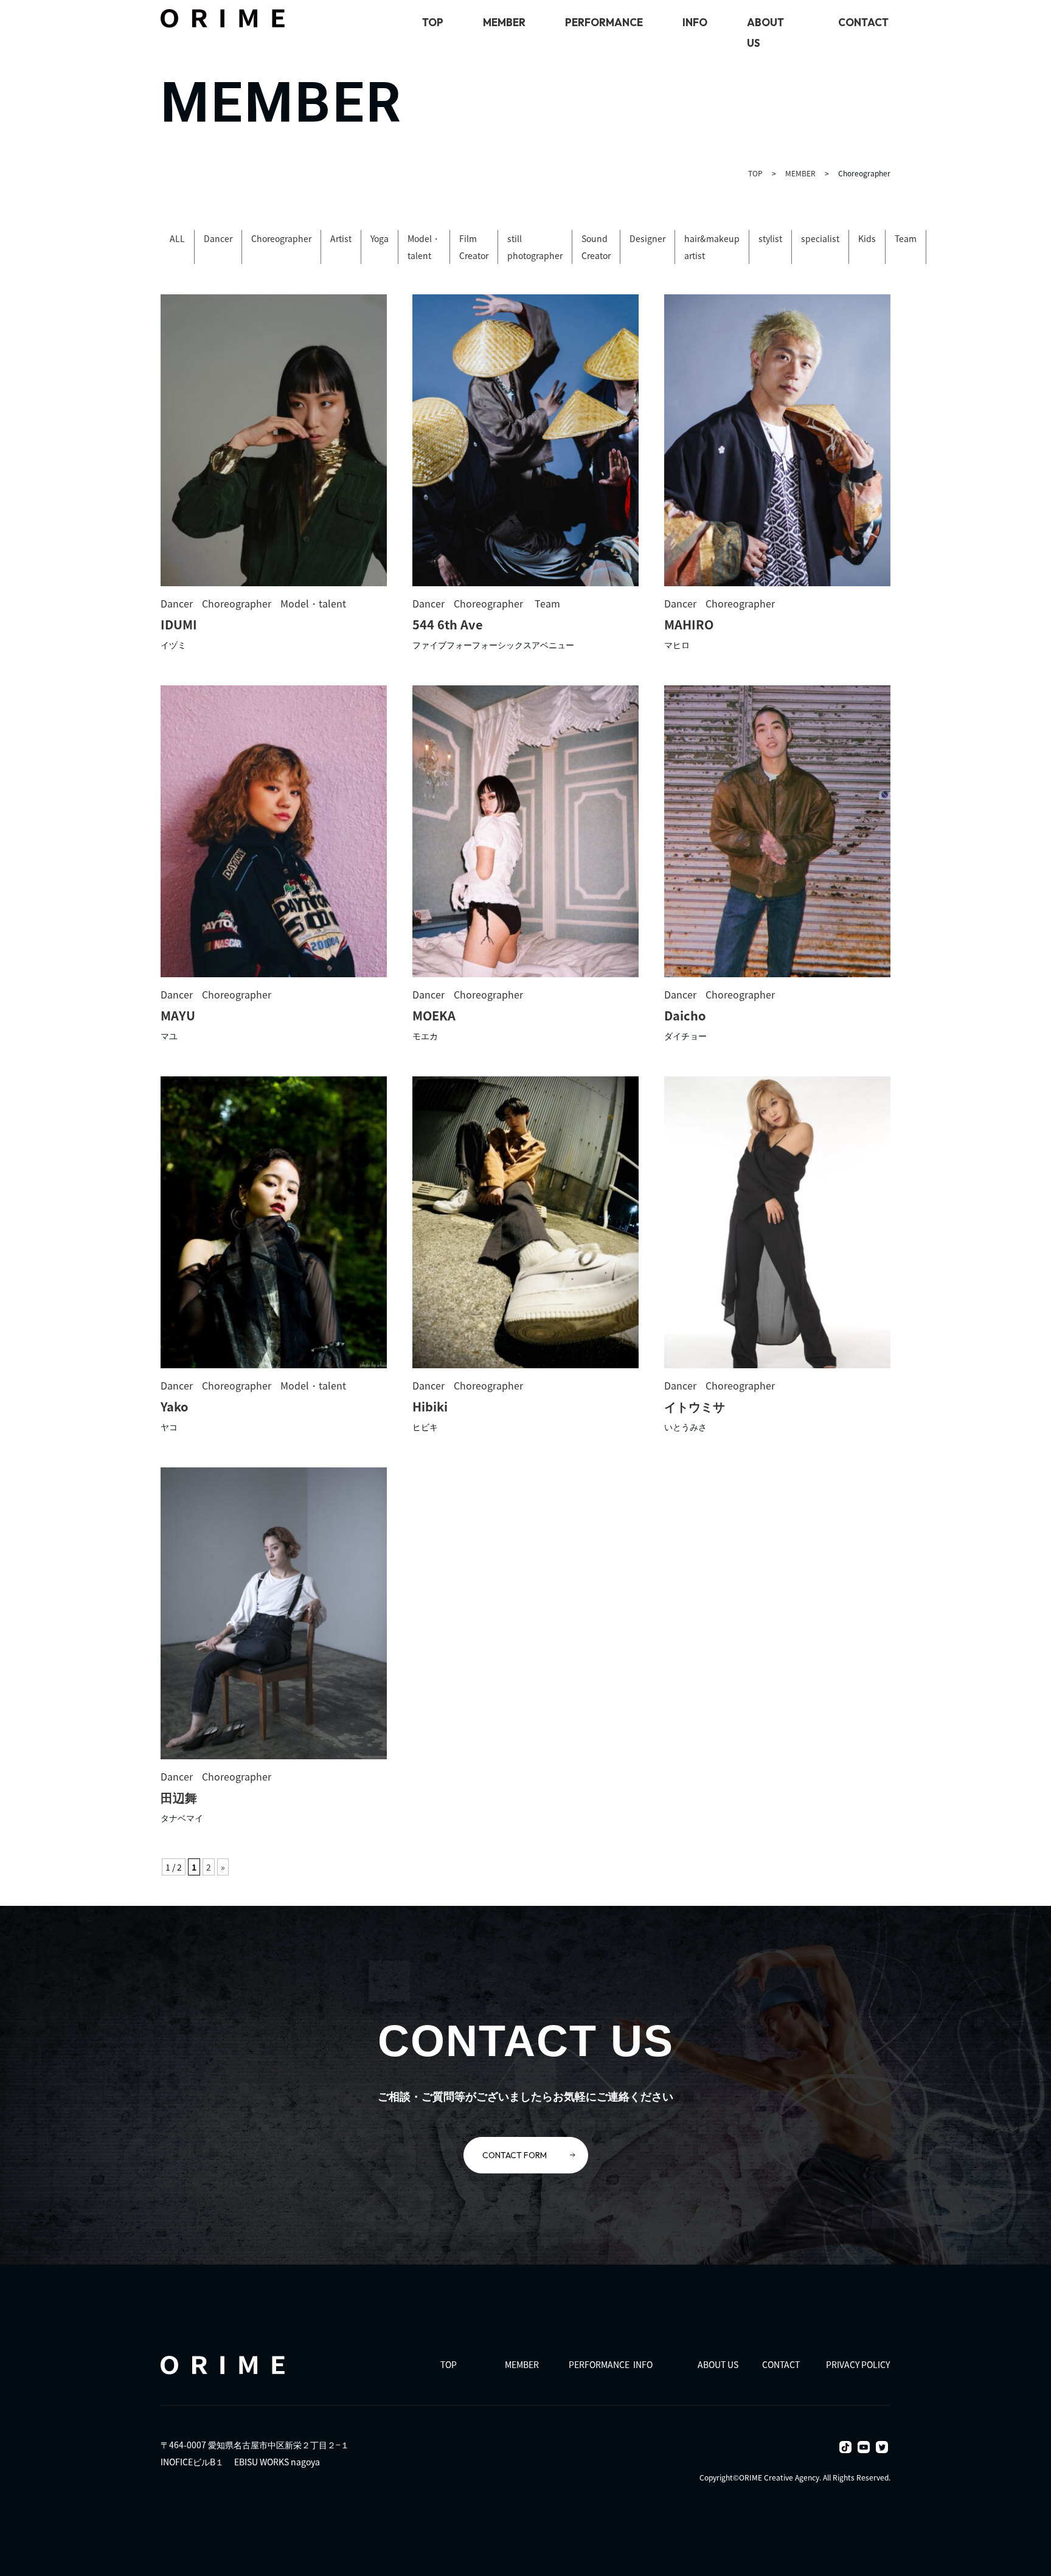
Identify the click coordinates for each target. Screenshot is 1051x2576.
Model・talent (313, 603)
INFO (695, 22)
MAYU (178, 1015)
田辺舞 (179, 1797)
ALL (177, 238)
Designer (647, 238)
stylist (770, 238)
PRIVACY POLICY (858, 2364)
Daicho (685, 1015)
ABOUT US (718, 2364)
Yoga (380, 238)
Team (906, 238)
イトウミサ (695, 1406)
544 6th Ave (448, 624)
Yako (175, 1406)
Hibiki (430, 1406)
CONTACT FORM (515, 2155)
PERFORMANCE (604, 22)
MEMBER (504, 22)
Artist (341, 238)
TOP (433, 22)
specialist (820, 238)
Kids (867, 238)
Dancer (218, 238)
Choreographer (281, 238)
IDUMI (179, 624)
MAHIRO (689, 624)
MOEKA (434, 1015)
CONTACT (863, 22)
